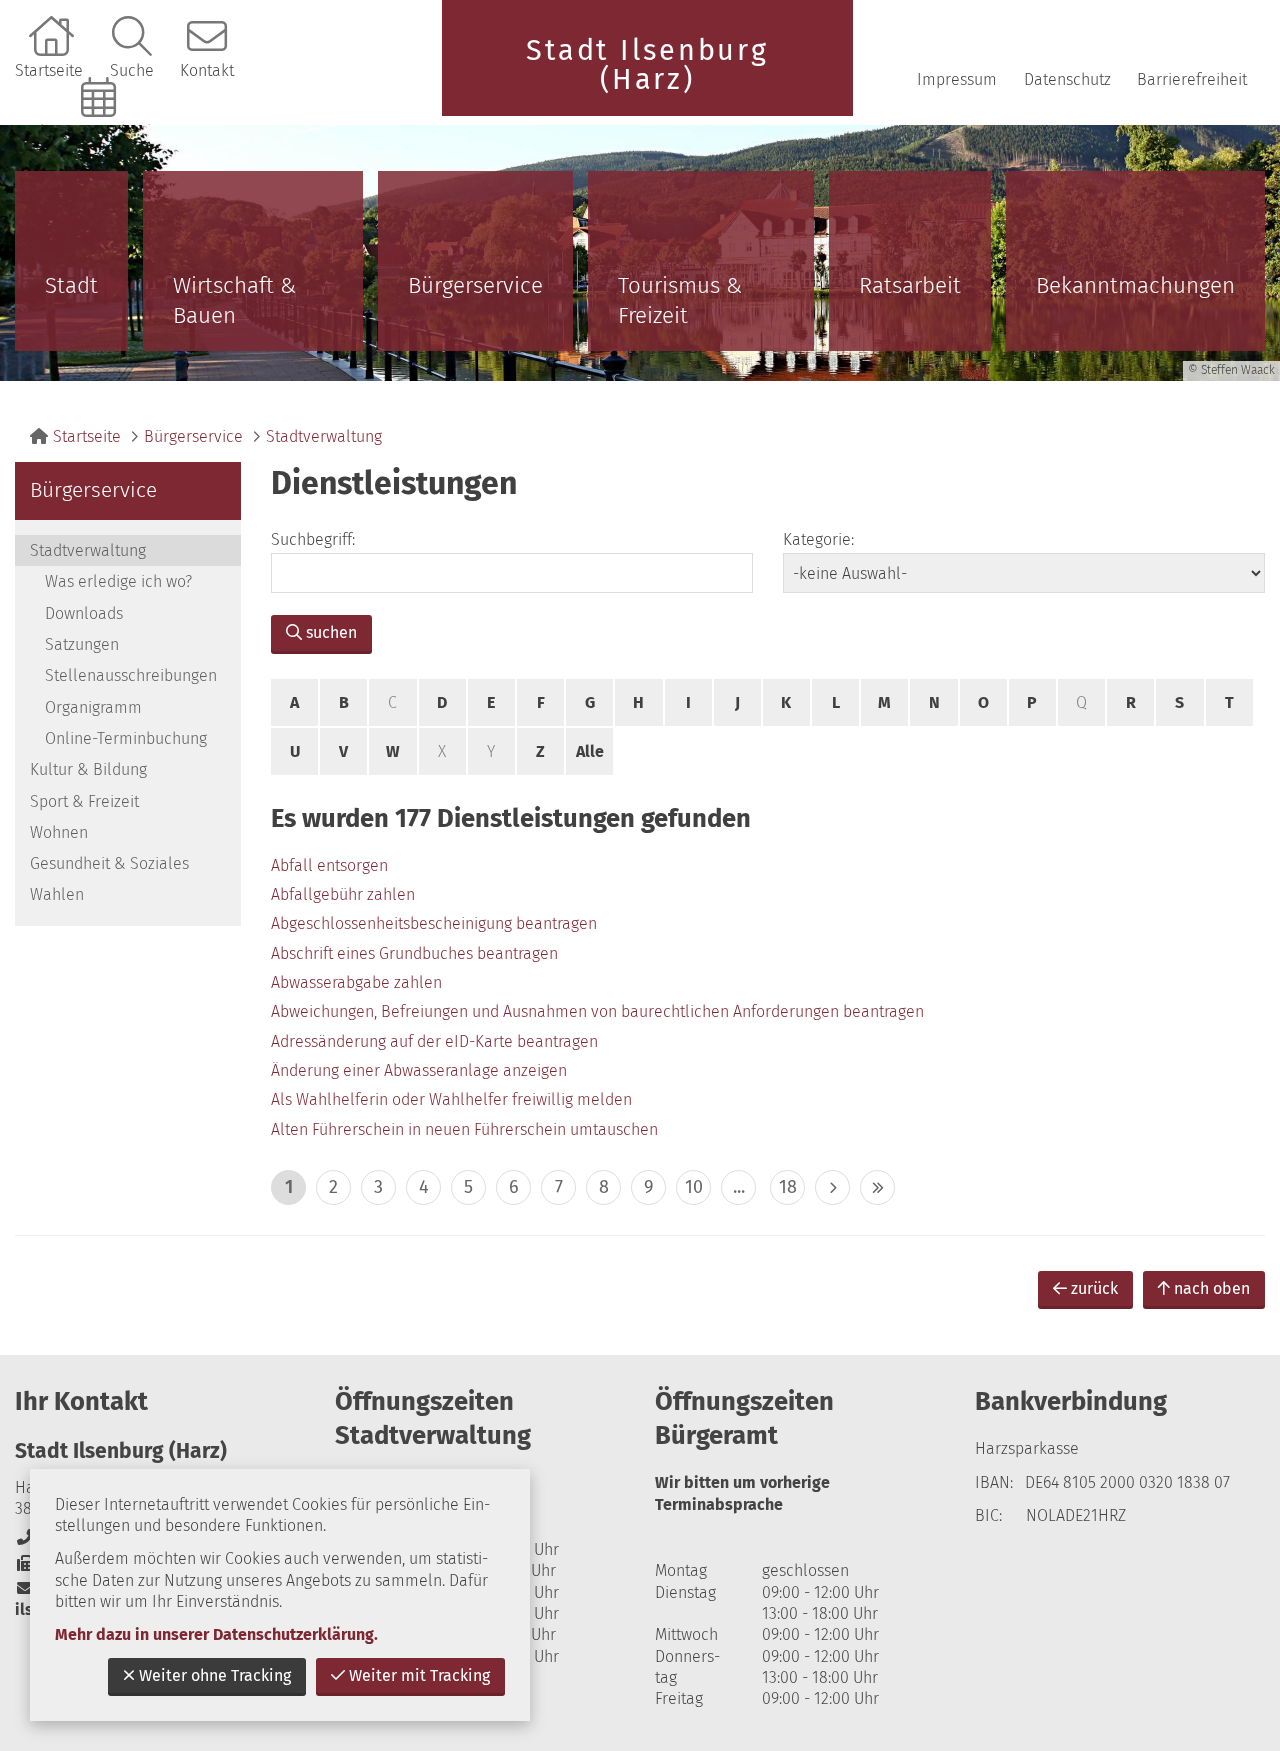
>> (877, 1187)
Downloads (84, 613)
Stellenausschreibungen (131, 675)
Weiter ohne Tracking (215, 1675)
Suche (132, 70)
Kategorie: (818, 539)
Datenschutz (1067, 79)
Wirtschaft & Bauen (234, 300)
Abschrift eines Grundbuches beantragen (414, 953)
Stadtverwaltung (324, 436)
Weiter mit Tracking (419, 1675)
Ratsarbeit (910, 285)
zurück (1094, 1288)
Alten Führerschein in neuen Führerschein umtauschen (464, 1129)
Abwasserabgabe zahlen (356, 982)
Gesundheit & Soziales (109, 863)
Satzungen (82, 644)
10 (694, 1187)
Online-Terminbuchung (101, 131)
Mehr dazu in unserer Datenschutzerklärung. (216, 1634)
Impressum (957, 79)
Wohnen (59, 832)
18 (788, 1187)
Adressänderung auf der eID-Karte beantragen (434, 1041)
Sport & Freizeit (84, 801)
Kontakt (207, 70)
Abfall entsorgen (329, 865)
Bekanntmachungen (1135, 285)
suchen (331, 632)
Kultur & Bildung (88, 769)
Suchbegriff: (313, 539)
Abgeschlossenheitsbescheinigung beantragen (434, 923)
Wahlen (57, 894)
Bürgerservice (475, 285)
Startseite (49, 70)
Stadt (71, 285)
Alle (590, 751)
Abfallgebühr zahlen (343, 894)
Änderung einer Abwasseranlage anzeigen (419, 1070)
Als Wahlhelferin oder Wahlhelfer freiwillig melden (451, 1099)
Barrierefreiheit (1192, 79)
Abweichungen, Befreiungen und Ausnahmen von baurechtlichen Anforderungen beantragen (597, 1011)
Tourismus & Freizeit (680, 300)
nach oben (1212, 1288)
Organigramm (93, 707)
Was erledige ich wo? (118, 581)
